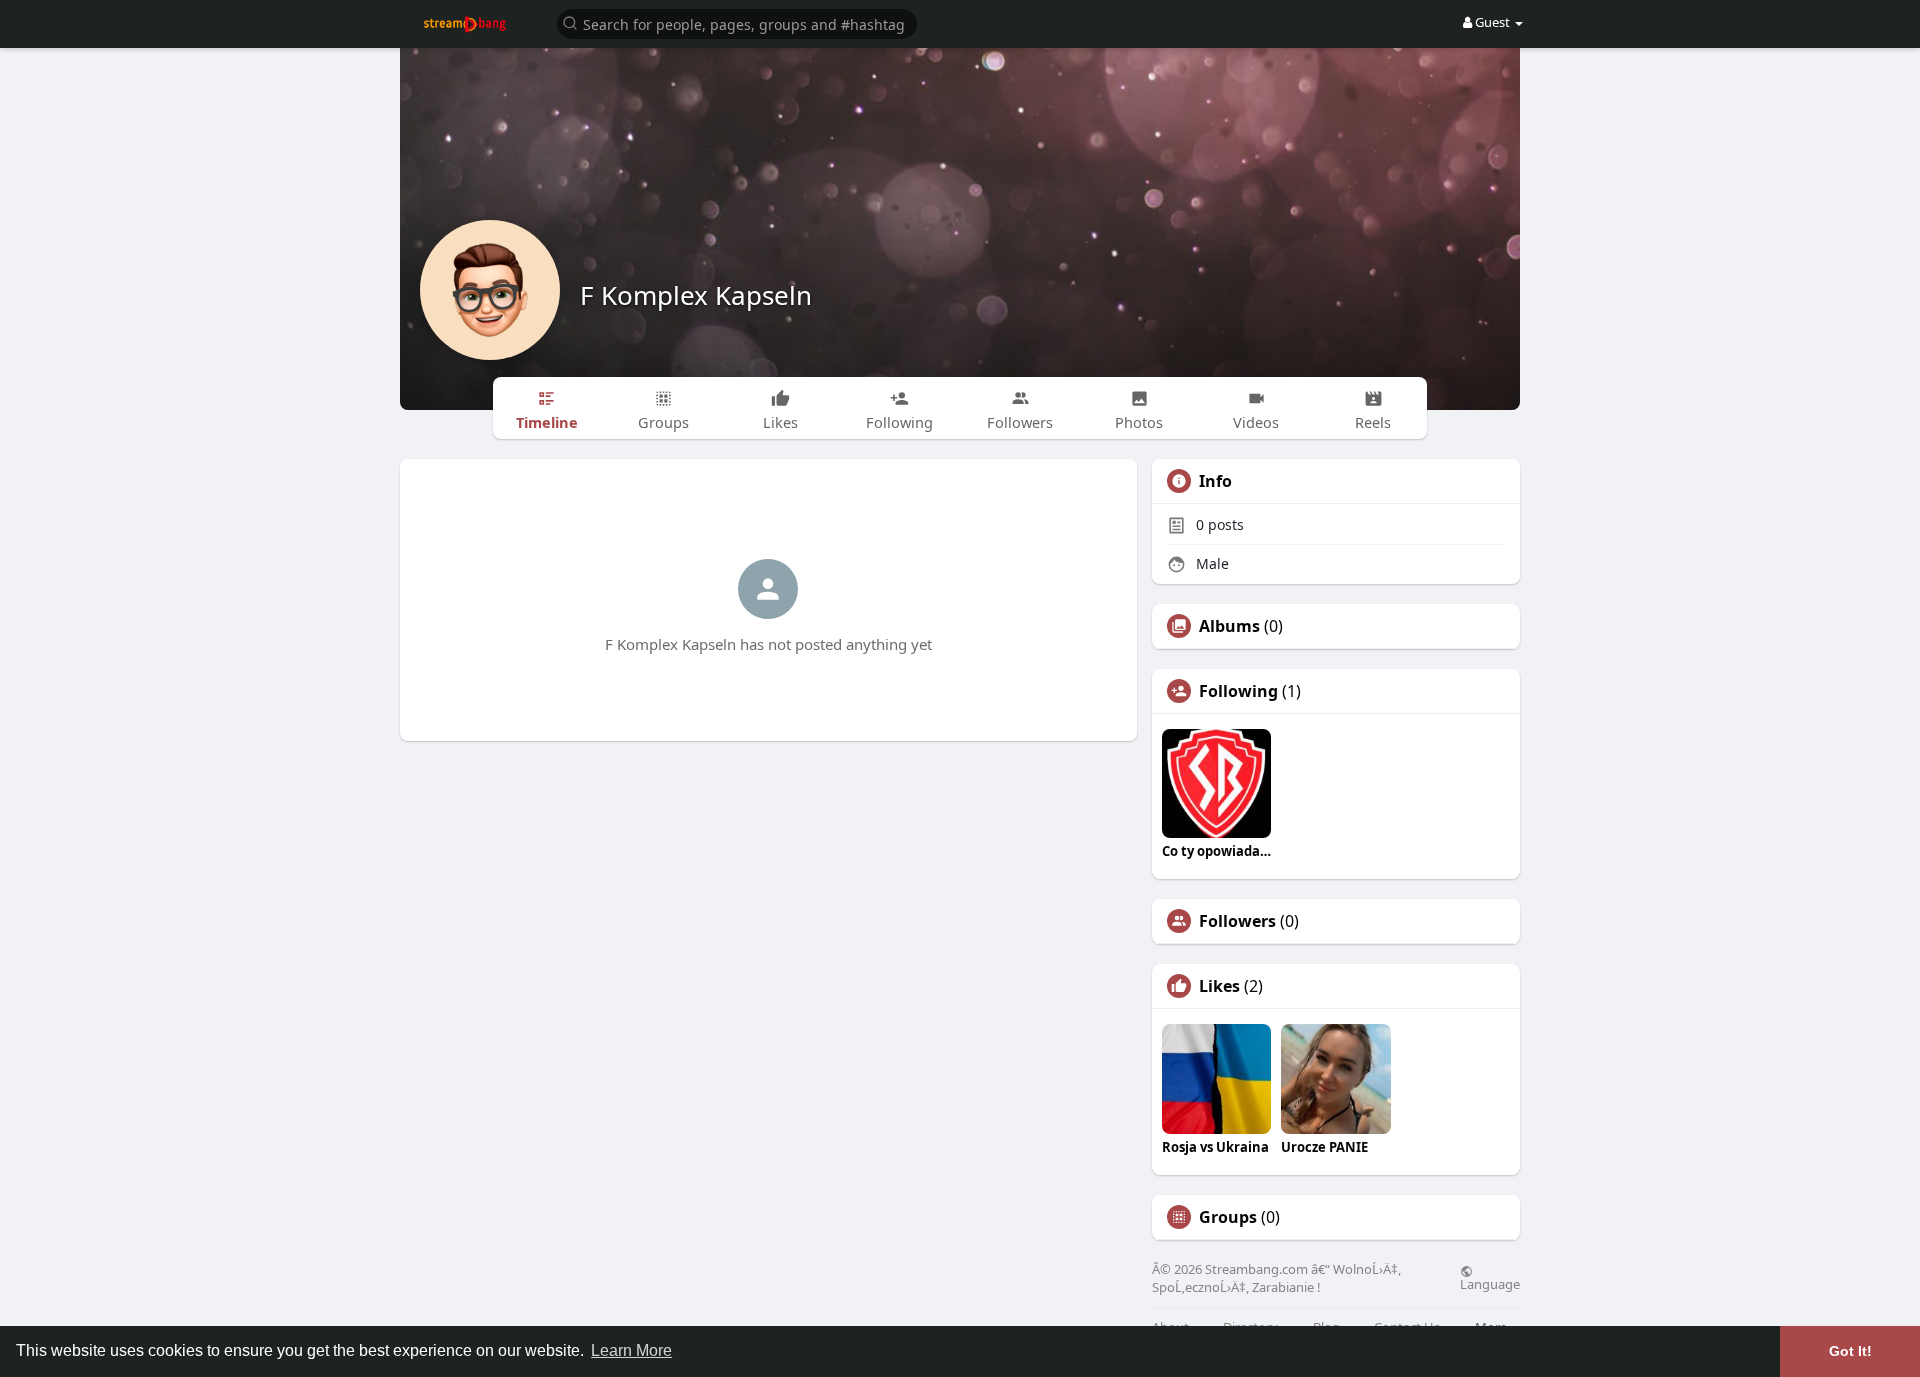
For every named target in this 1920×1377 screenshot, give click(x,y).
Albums (1229, 626)
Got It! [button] (1850, 1351)
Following (1238, 691)
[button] (737, 22)
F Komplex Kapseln (696, 295)
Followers (1237, 921)
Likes (1219, 986)
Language (1490, 1283)
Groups (1228, 1217)
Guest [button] (1492, 22)
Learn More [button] (631, 1350)
